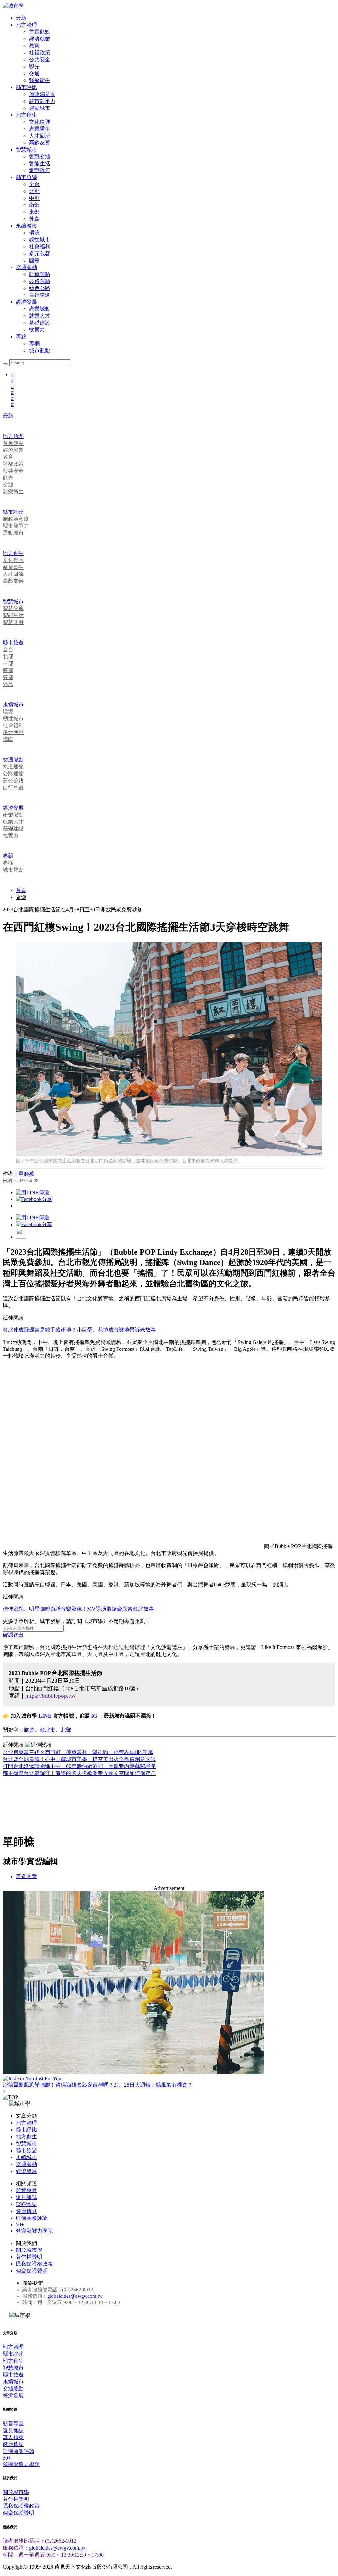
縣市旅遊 (26, 177)
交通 (34, 73)
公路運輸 (40, 281)
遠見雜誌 (26, 2197)
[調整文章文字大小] (21, 1237)
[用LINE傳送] (33, 1192)
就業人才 (40, 316)
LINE (45, 1716)
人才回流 (40, 136)
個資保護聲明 (32, 2271)
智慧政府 (40, 170)
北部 (34, 191)
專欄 (34, 343)
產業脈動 (40, 309)
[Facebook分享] (34, 1199)
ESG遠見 (26, 2204)
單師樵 (26, 1174)
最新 (21, 18)
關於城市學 (29, 2250)
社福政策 (40, 53)
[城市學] (13, 6)
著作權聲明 (29, 2257)
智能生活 (40, 163)
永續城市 (26, 226)
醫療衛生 (40, 80)
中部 (34, 198)
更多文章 (26, 1876)
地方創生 (26, 115)
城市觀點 (40, 350)
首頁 (21, 890)
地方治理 (26, 25)
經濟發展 (26, 302)
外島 (34, 219)
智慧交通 (40, 156)
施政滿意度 (42, 94)
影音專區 (26, 2190)
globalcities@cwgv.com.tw (75, 2296)
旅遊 (21, 897)
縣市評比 (26, 87)
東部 (34, 212)
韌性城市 (40, 240)
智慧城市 (26, 150)
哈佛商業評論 (32, 2218)
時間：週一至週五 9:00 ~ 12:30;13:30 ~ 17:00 (53, 2555)
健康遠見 (26, 2211)
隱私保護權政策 (34, 2264)
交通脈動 (26, 267)
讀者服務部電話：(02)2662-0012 (39, 2541)
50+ (20, 2225)
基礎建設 (40, 323)
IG (94, 1716)
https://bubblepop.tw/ (51, 1696)
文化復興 (40, 122)
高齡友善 (40, 143)
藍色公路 (40, 288)
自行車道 (40, 295)
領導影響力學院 (34, 2231)
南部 (34, 205)
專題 (21, 337)
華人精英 (13, 2437)
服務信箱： (16, 2548)
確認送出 (13, 1635)
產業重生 (40, 129)
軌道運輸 (40, 274)
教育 (34, 46)
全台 (34, 184)
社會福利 (40, 247)
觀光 (34, 66)
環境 (34, 233)
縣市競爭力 (42, 101)
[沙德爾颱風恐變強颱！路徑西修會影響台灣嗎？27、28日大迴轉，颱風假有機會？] (169, 1984)
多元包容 (40, 253)
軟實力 (37, 330)
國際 (34, 260)
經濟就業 (40, 39)
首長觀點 (40, 32)
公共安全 (40, 60)
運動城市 (40, 108)
